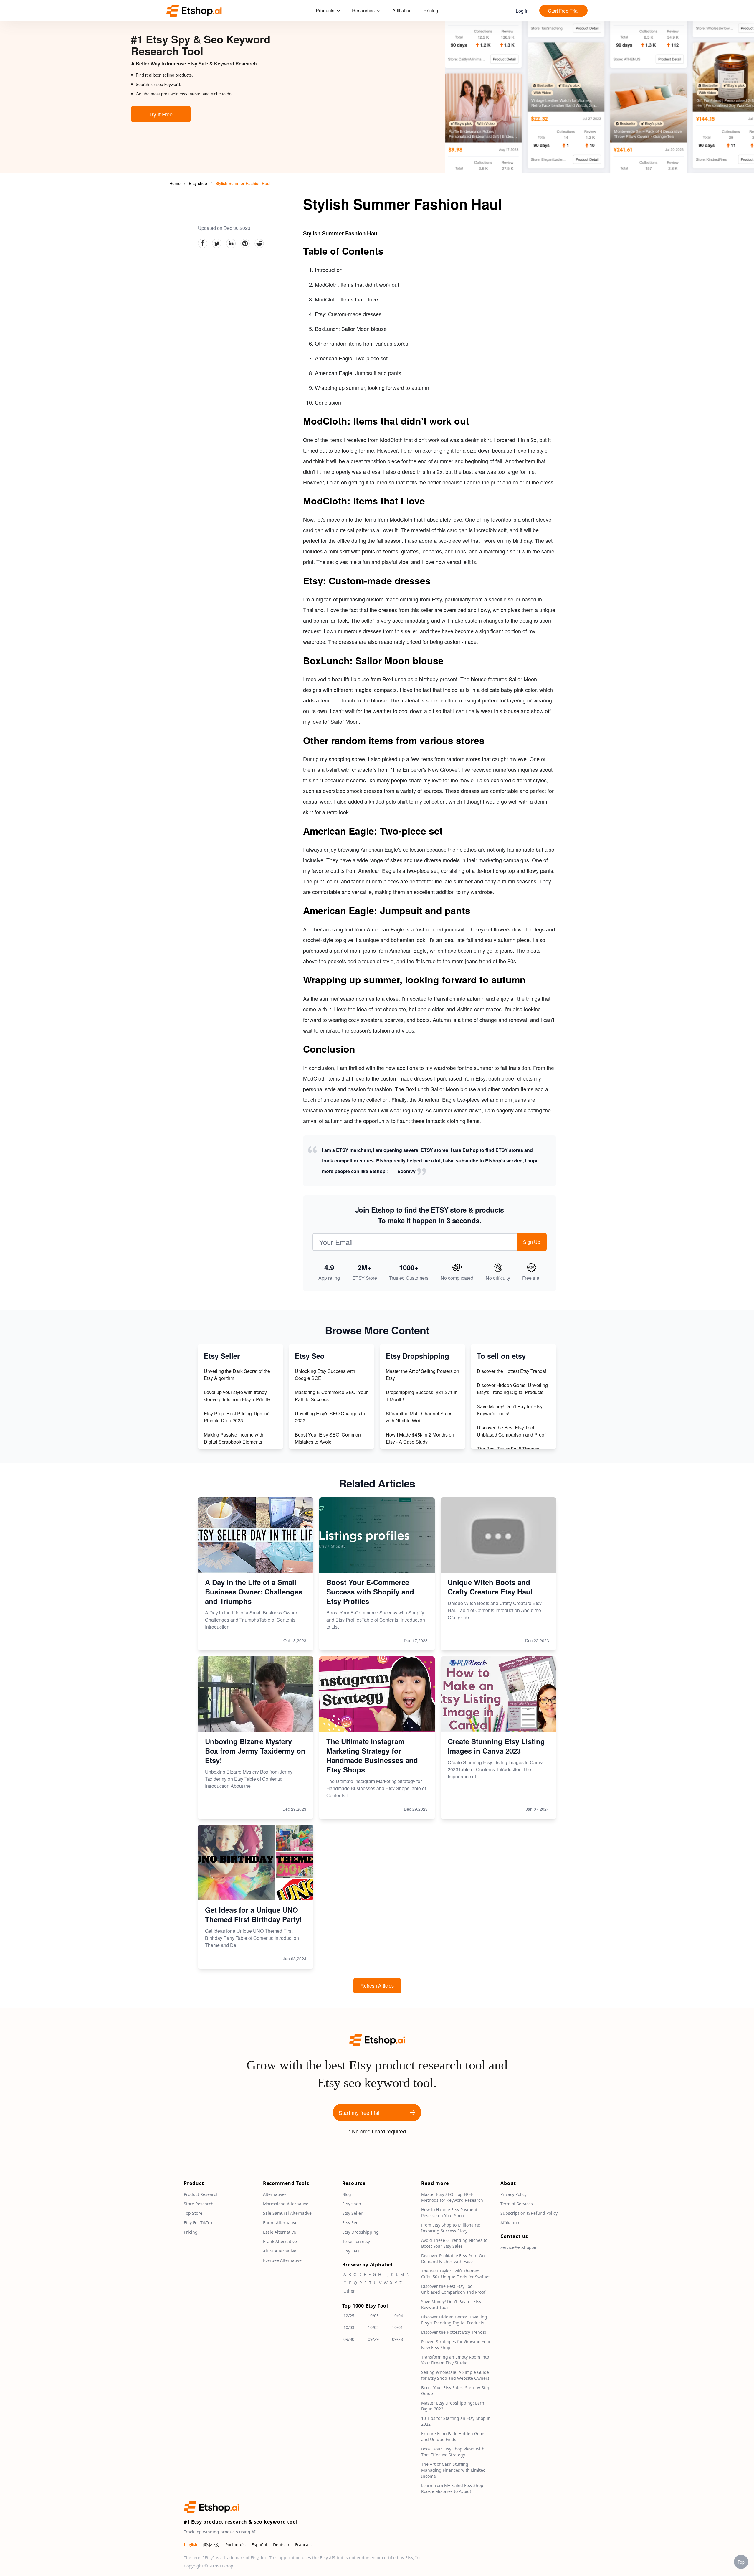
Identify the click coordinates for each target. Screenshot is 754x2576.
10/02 (373, 2327)
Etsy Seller (352, 2213)
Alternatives (275, 2194)
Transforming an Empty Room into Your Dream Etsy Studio (455, 2360)
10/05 (373, 2316)
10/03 (349, 2327)
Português (235, 2545)
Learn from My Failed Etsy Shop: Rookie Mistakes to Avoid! (453, 2488)
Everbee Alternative (282, 2260)
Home (175, 183)
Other (349, 2291)
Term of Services (517, 2204)
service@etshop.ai (518, 2247)
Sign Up (532, 1242)
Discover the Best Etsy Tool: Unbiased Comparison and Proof (511, 1431)
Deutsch (281, 2545)
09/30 (349, 2339)
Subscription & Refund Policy (529, 2213)
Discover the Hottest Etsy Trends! (511, 1371)
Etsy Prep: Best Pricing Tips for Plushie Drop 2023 (236, 1417)
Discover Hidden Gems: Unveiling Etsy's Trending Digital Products (512, 1389)
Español (259, 2545)
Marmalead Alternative (286, 2204)
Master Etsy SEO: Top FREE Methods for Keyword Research (452, 2197)
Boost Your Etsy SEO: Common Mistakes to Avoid (328, 1438)
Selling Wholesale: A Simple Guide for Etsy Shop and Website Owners (455, 2375)
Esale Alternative (280, 2232)
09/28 (397, 2339)
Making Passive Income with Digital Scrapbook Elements (234, 1438)
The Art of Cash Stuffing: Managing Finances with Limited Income (453, 2470)
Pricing (431, 10)
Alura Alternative (280, 2251)
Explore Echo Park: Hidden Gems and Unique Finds (453, 2436)
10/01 (397, 2327)
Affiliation (402, 10)
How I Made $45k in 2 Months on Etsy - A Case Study (420, 1438)
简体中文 (211, 2545)
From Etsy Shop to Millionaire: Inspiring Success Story (451, 2228)
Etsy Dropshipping (361, 2232)
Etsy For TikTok (198, 2223)
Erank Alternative (280, 2241)
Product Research (201, 2194)
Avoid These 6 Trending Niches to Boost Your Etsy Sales (454, 2243)
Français (303, 2545)
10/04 (397, 2316)
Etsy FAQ (351, 2251)
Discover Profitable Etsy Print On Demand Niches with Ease (453, 2258)
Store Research (199, 2204)
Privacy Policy (514, 2194)
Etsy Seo (350, 2223)
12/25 (349, 2316)
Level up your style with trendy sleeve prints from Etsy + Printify (237, 1396)
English (190, 2545)
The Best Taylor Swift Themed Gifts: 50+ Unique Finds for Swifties (456, 2274)
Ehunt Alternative (280, 2223)
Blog (347, 2194)
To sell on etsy (356, 2241)
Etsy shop (199, 183)
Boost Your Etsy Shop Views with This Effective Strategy (453, 2452)
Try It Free (161, 114)
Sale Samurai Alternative (287, 2213)
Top (741, 2562)
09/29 (373, 2339)
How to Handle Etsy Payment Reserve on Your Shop (449, 2213)
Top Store (193, 2213)
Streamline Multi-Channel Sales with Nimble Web (419, 1417)
